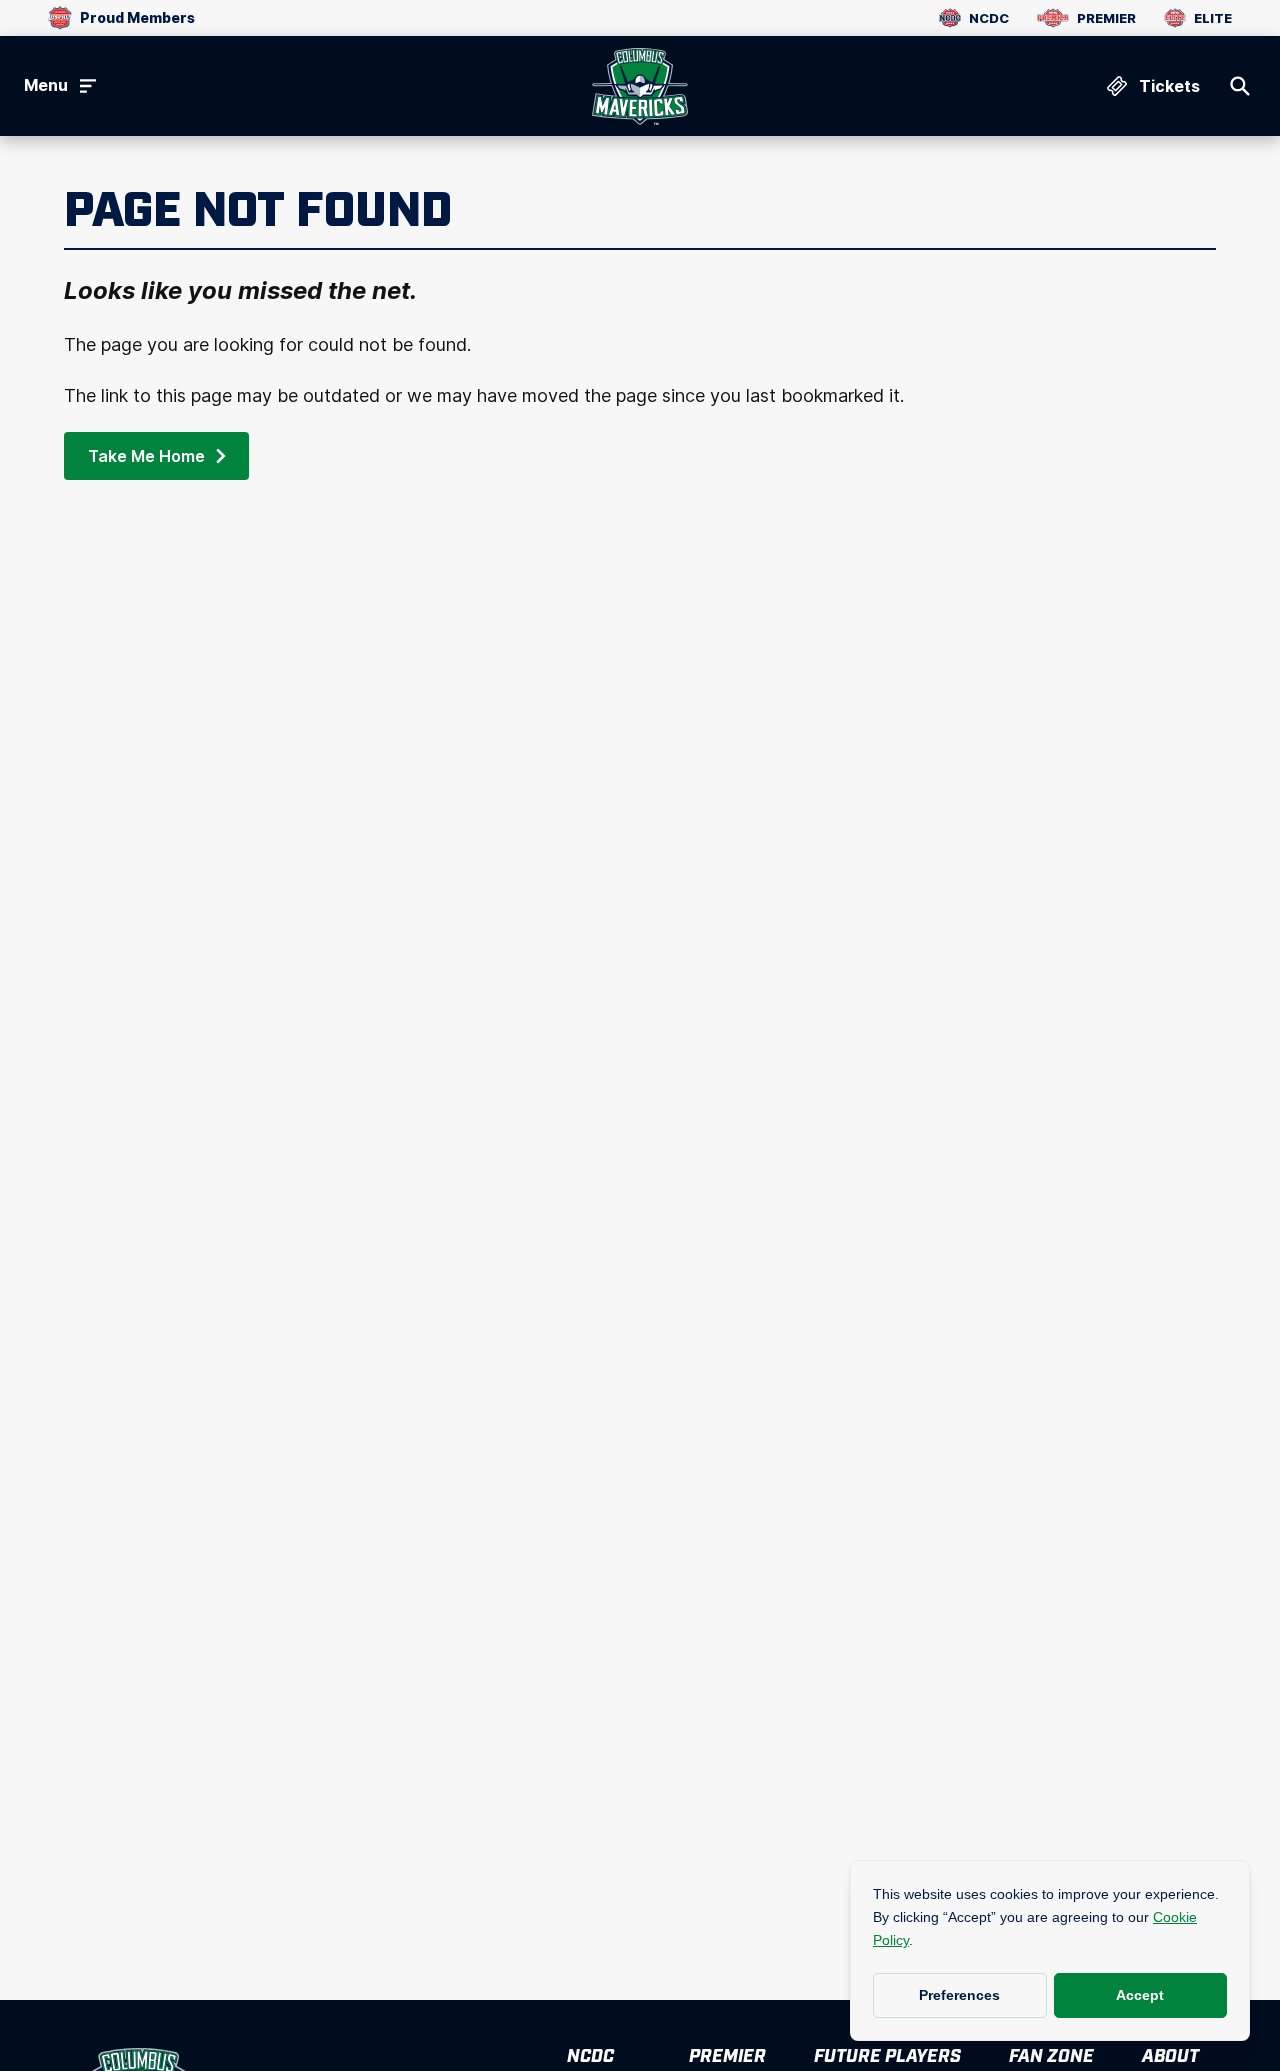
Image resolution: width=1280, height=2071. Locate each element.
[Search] (1240, 86)
